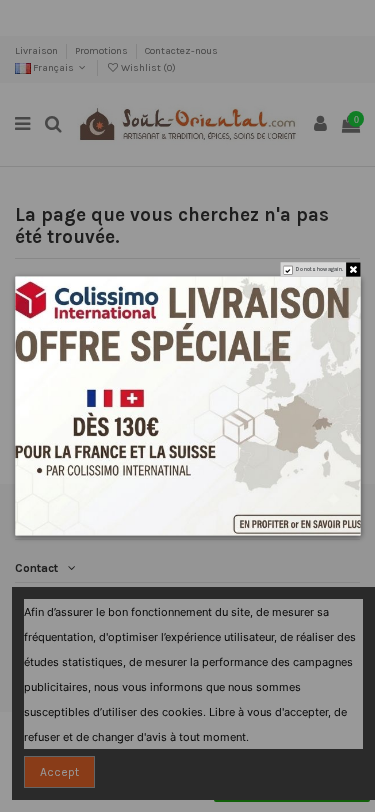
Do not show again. (319, 269)
